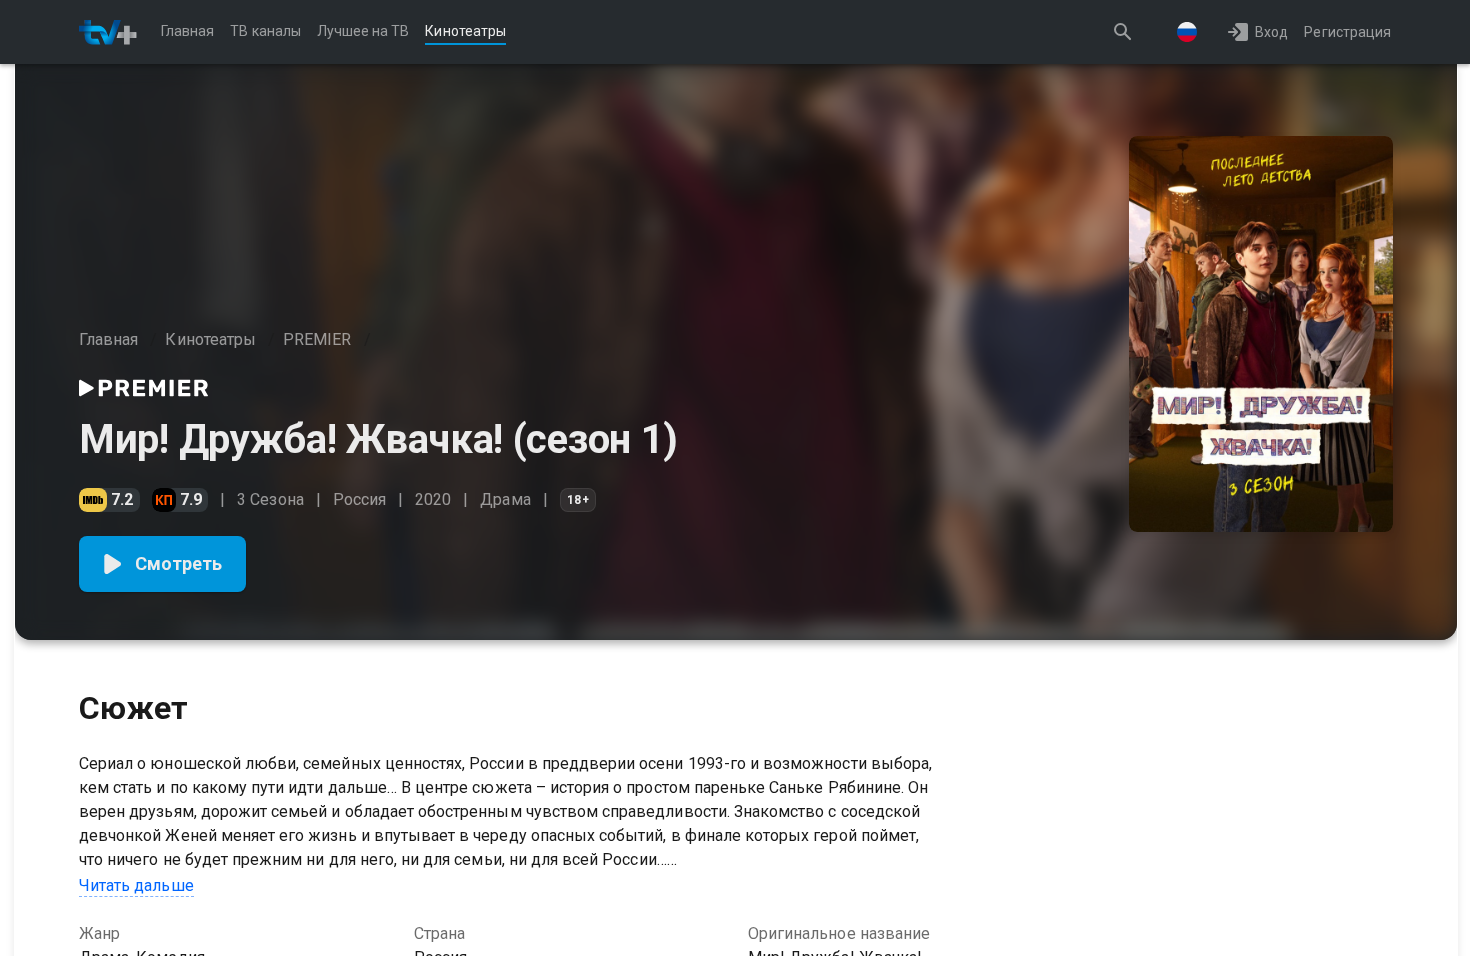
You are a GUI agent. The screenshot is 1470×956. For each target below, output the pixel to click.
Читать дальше (136, 885)
